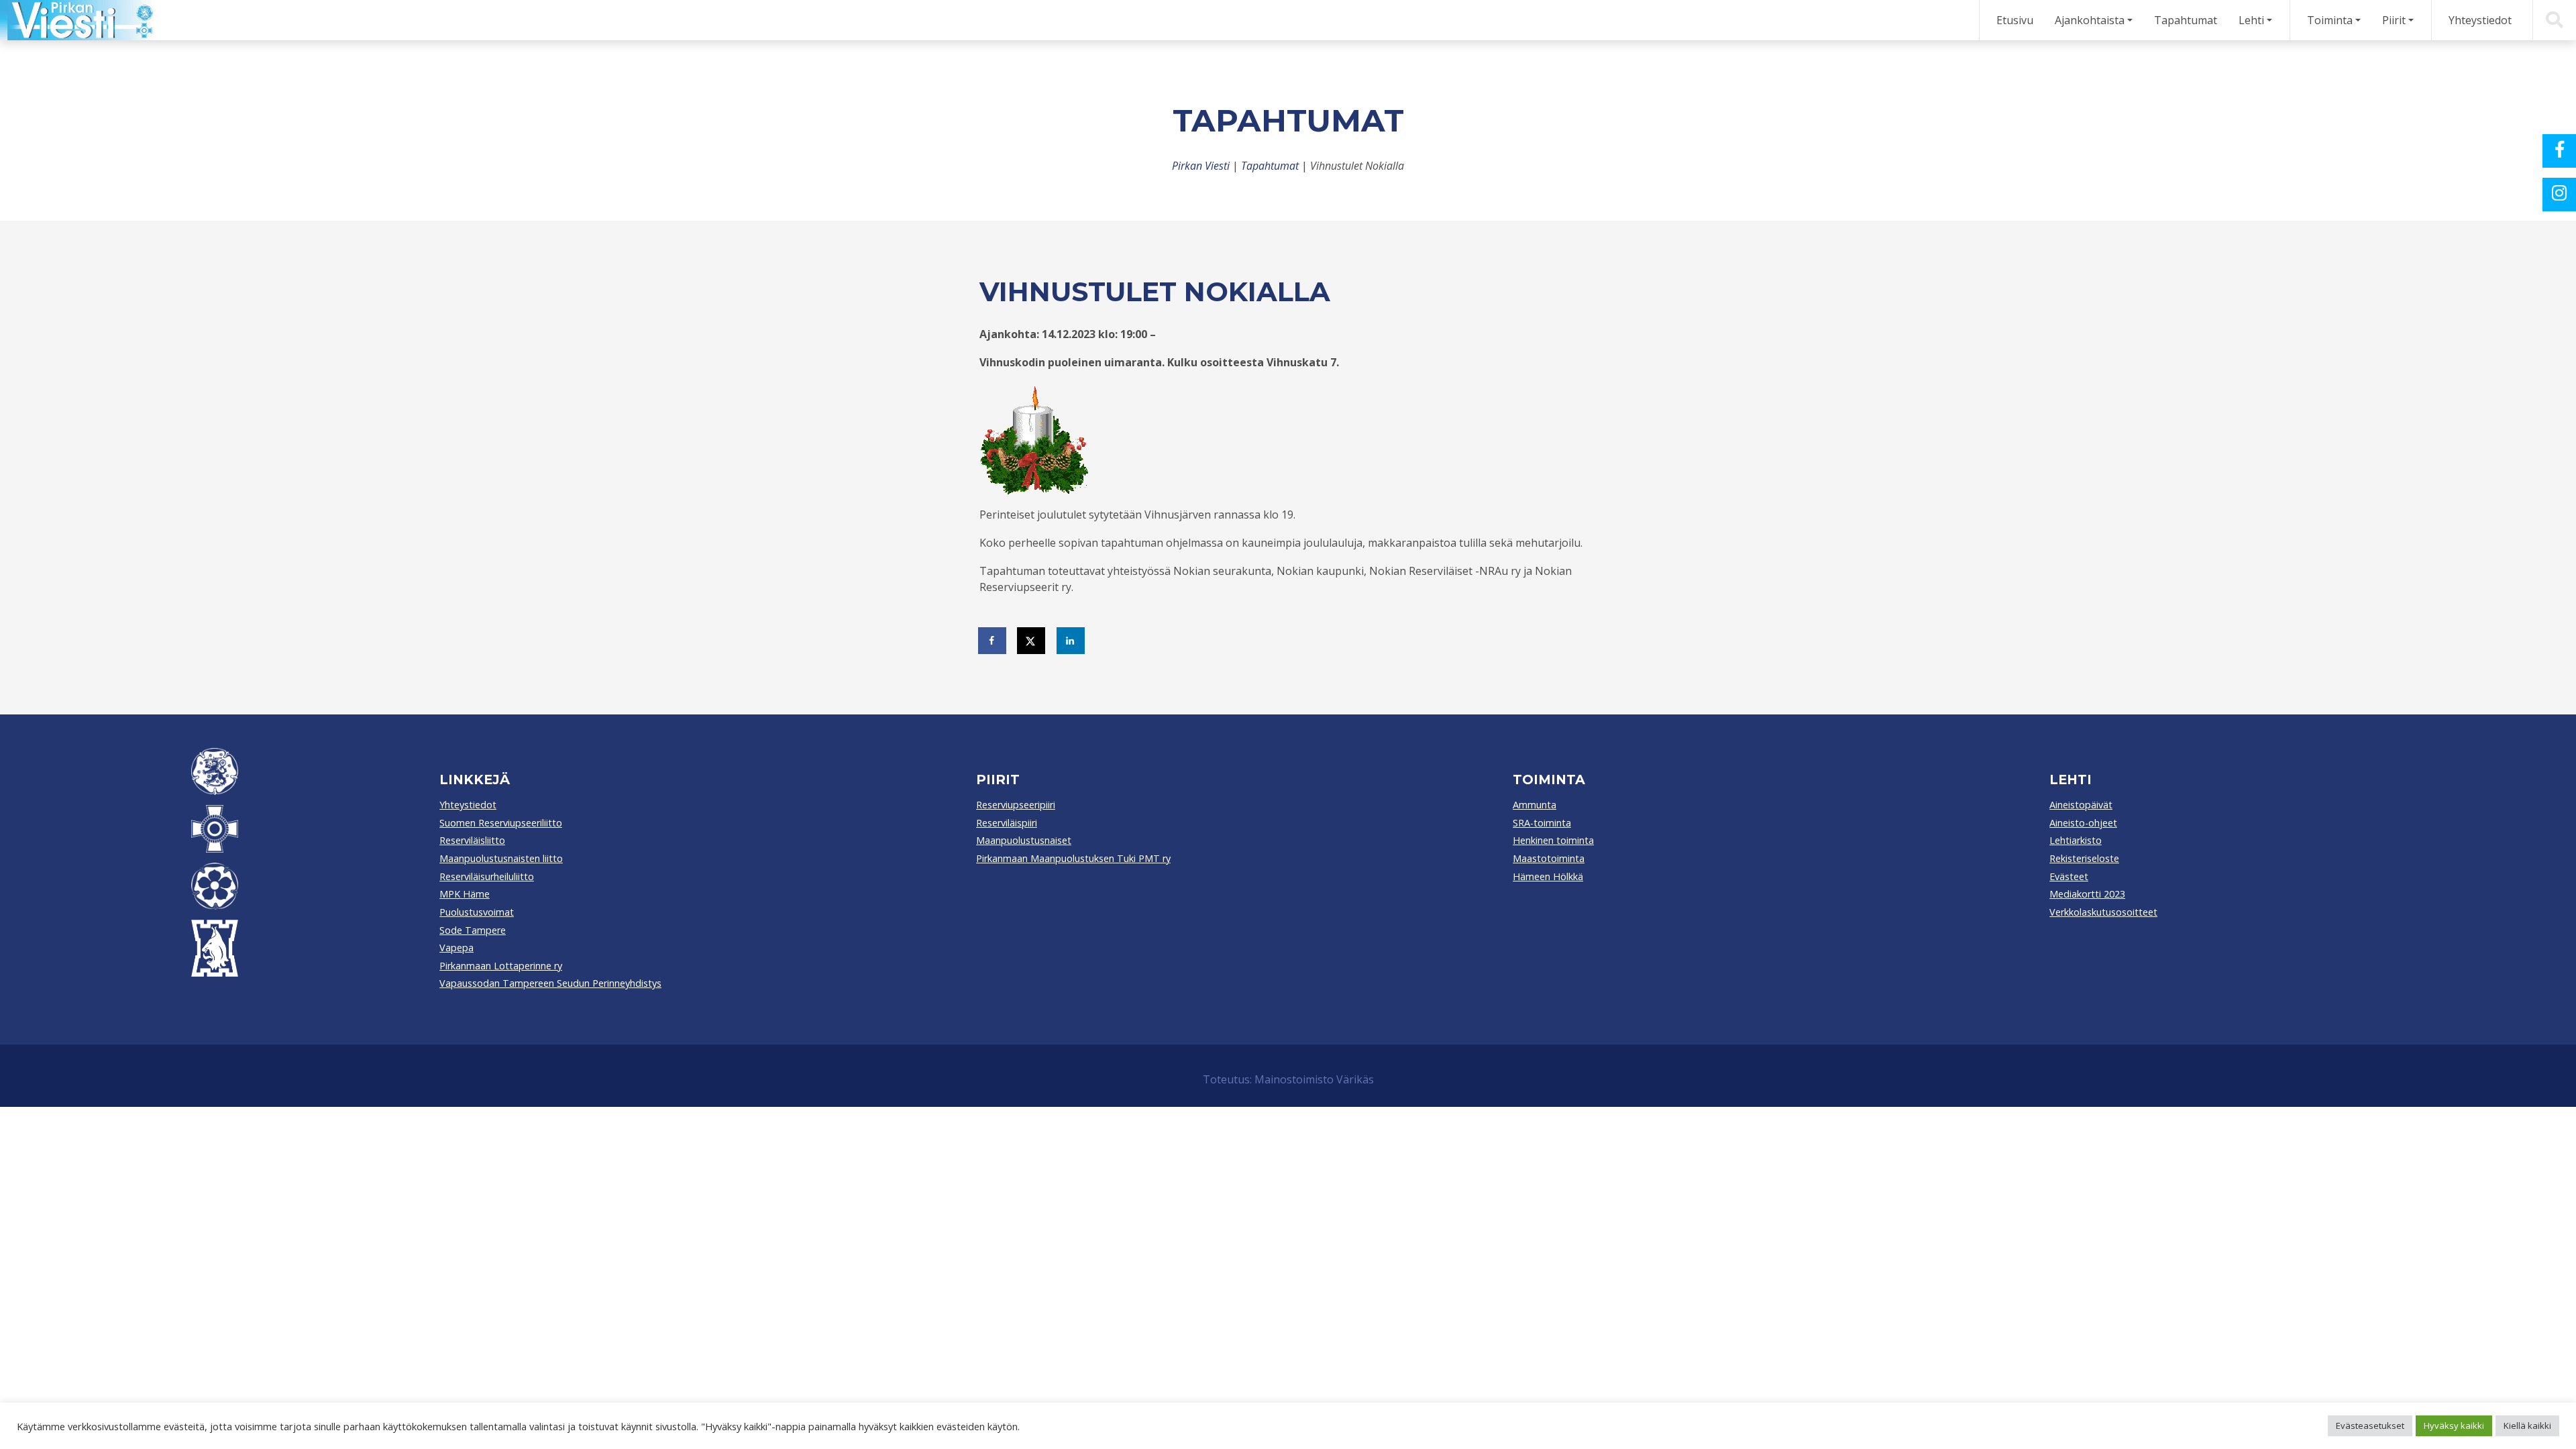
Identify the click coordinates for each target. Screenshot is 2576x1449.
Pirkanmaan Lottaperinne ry (501, 966)
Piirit (2394, 20)
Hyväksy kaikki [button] (2454, 1426)
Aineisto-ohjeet (2083, 823)
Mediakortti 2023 (2087, 894)
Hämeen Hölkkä (1548, 876)
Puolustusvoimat (477, 912)
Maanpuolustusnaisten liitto (501, 858)
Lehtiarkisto (2076, 840)
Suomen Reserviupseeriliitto (501, 823)
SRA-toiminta (1542, 823)
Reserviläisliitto (472, 840)
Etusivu (2015, 20)
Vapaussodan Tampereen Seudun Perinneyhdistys (550, 983)
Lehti (2251, 20)
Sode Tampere (473, 930)
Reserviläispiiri (1007, 823)
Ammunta (1535, 805)
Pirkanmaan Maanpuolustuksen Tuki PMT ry (1073, 858)
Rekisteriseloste (2084, 858)
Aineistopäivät (2081, 805)
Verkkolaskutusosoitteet (2103, 912)
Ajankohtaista (2090, 20)
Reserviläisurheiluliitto (487, 876)
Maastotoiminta (1549, 858)
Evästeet (2069, 876)
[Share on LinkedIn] (1071, 641)
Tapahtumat (2186, 20)
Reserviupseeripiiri (1016, 805)
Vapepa (457, 948)
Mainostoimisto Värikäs (1314, 1079)
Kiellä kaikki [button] (2527, 1426)
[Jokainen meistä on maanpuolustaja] (77, 20)
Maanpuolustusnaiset (1024, 840)
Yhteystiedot (2480, 20)
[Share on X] (1032, 641)
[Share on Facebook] (993, 641)
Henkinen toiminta (1553, 840)
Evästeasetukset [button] (2370, 1426)
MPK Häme (465, 894)
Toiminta (2330, 20)
